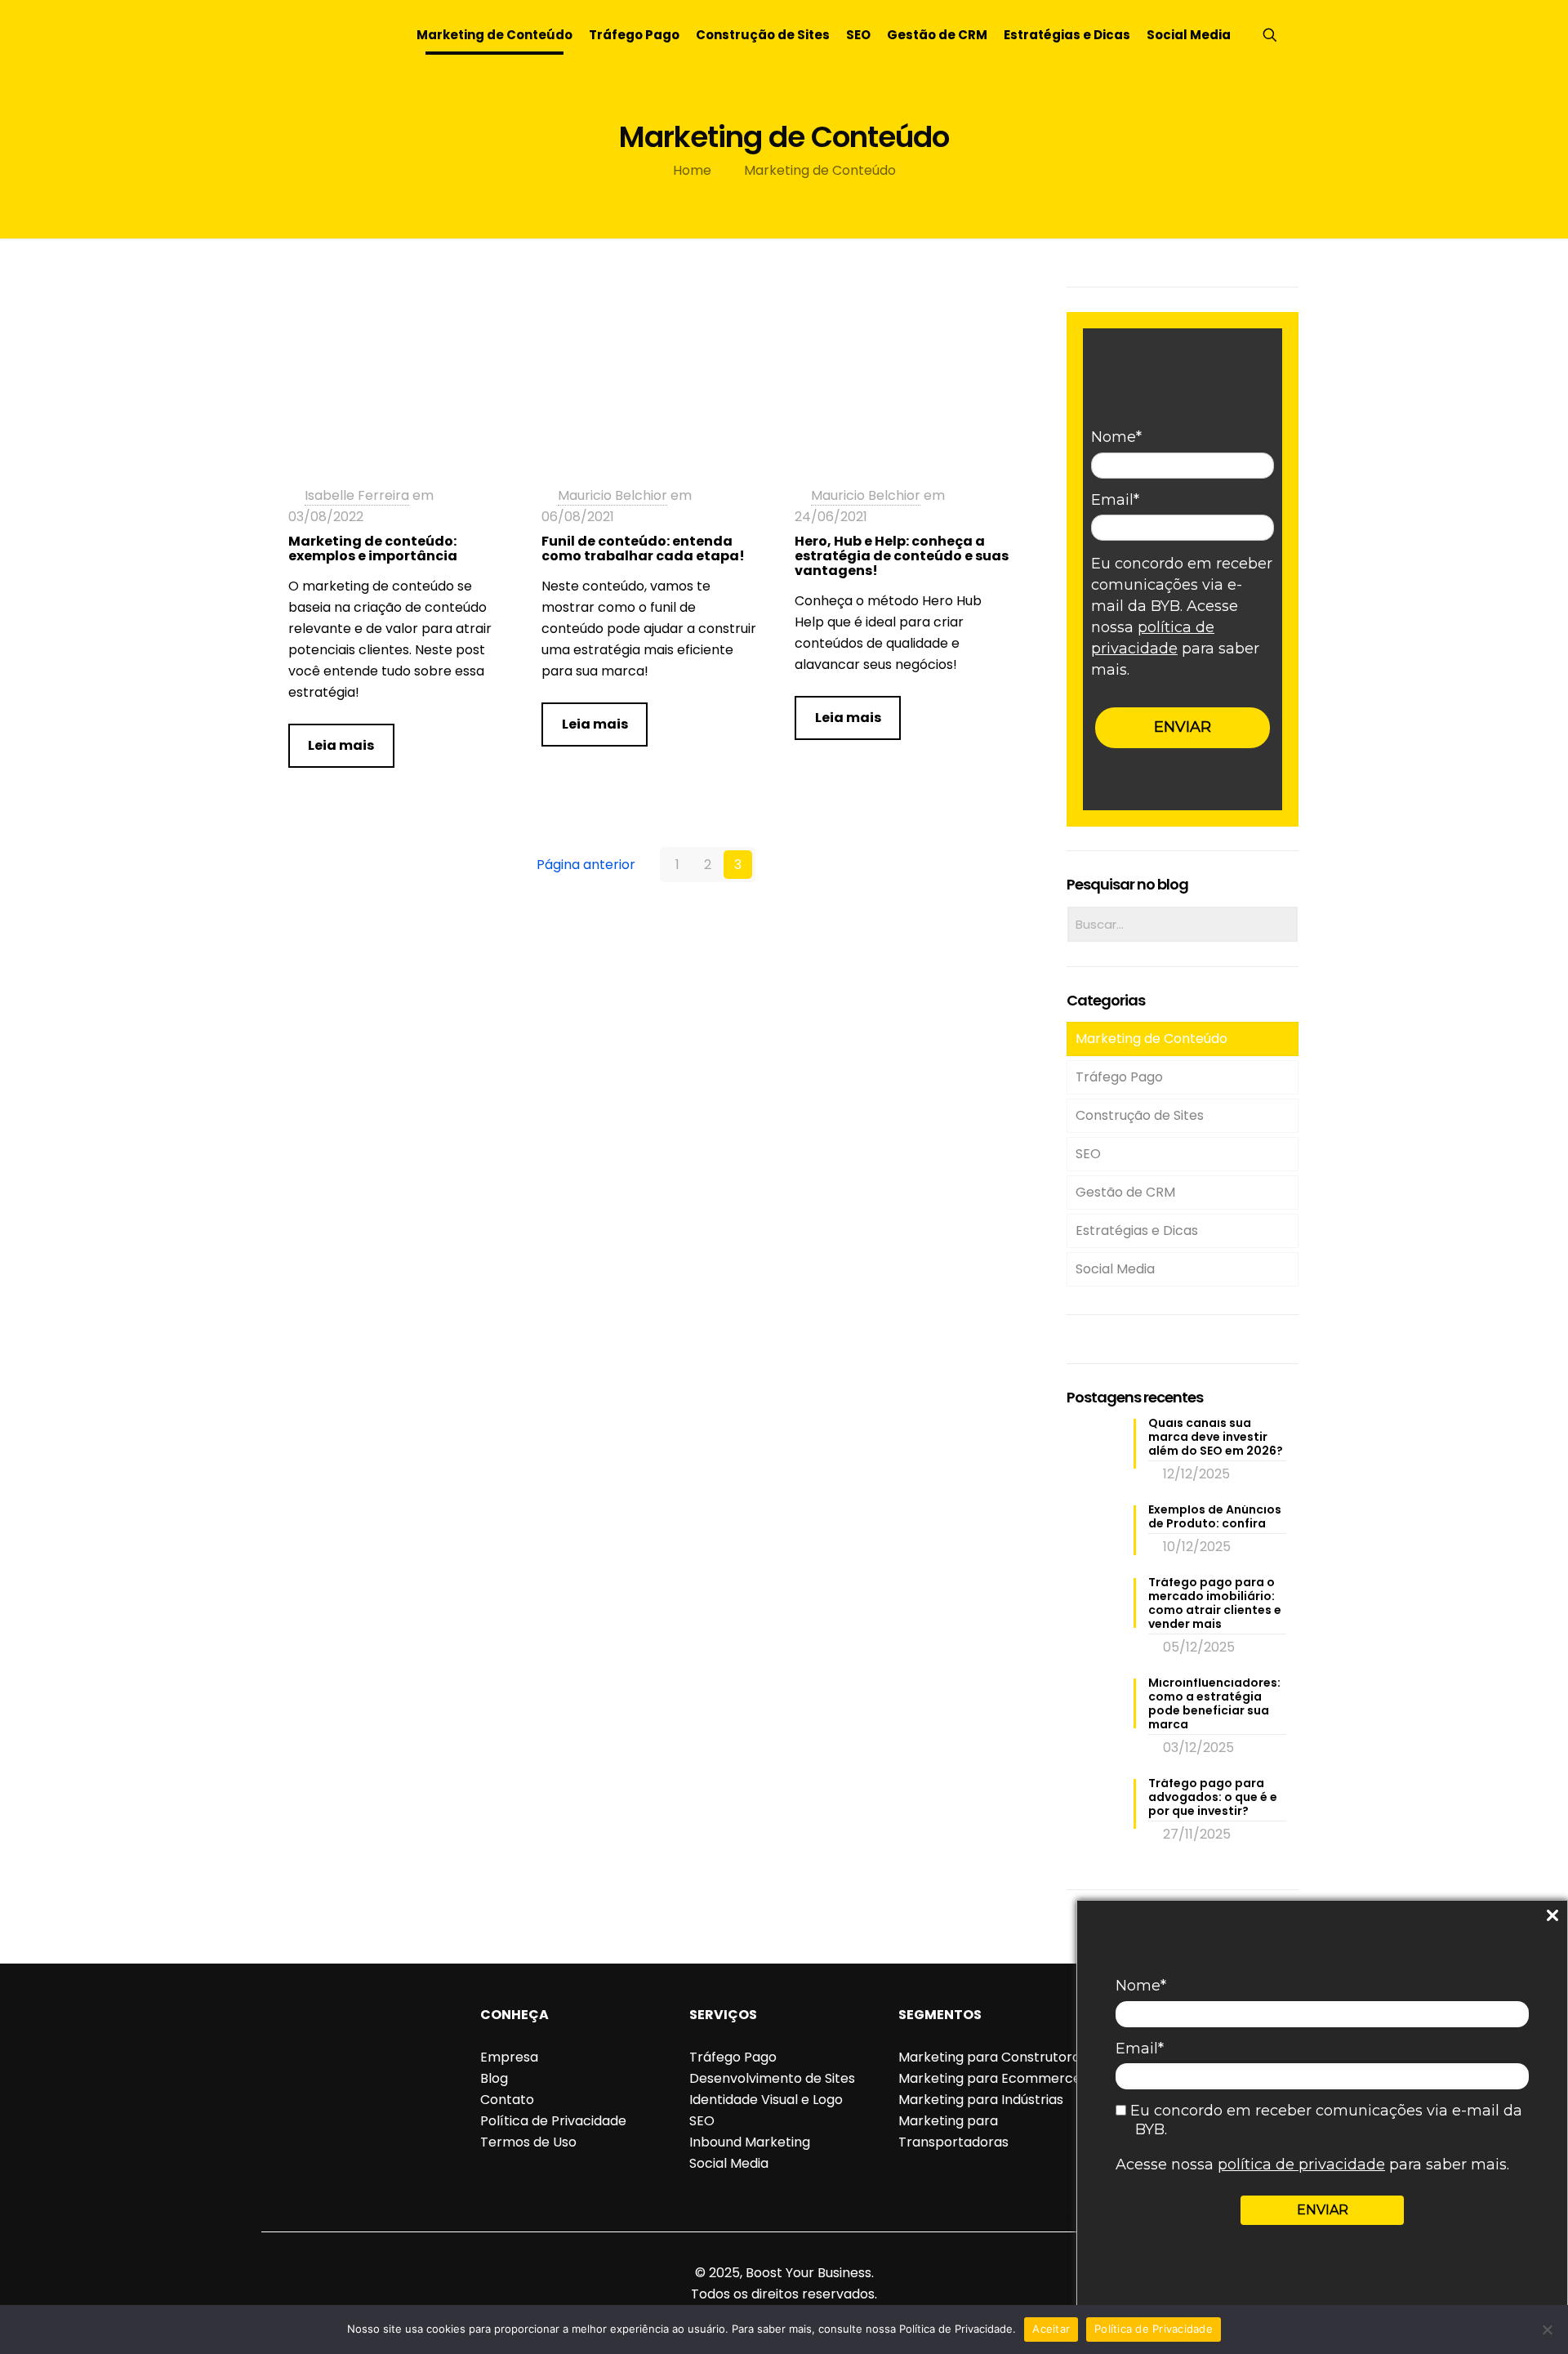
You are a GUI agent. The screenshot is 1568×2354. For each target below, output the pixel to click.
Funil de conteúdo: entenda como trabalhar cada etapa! (643, 548)
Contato (507, 2100)
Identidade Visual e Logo (766, 2100)
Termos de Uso (528, 2142)
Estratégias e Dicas (1137, 1230)
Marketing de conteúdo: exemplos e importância (373, 548)
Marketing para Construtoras (993, 2057)
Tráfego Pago (1119, 1077)
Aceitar (1051, 2329)
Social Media (1115, 1269)
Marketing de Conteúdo (820, 170)
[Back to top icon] (784, 2251)
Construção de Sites (1140, 1115)
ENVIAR (1323, 2210)
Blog (494, 2078)
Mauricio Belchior (612, 495)
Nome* (1141, 1986)
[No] (1548, 2329)
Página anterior (586, 865)
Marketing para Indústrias (981, 2100)
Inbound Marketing (750, 2142)
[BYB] (320, 35)
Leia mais (341, 745)
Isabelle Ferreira (357, 495)
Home (692, 170)
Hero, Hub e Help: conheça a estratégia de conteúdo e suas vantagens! (902, 556)
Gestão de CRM (1125, 1192)
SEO (1088, 1154)
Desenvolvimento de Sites (772, 2078)
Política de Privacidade (553, 2121)
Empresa (509, 2057)
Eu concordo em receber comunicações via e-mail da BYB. (1324, 2120)
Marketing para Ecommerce (990, 2078)
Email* (1140, 2049)
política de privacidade (1301, 2165)
